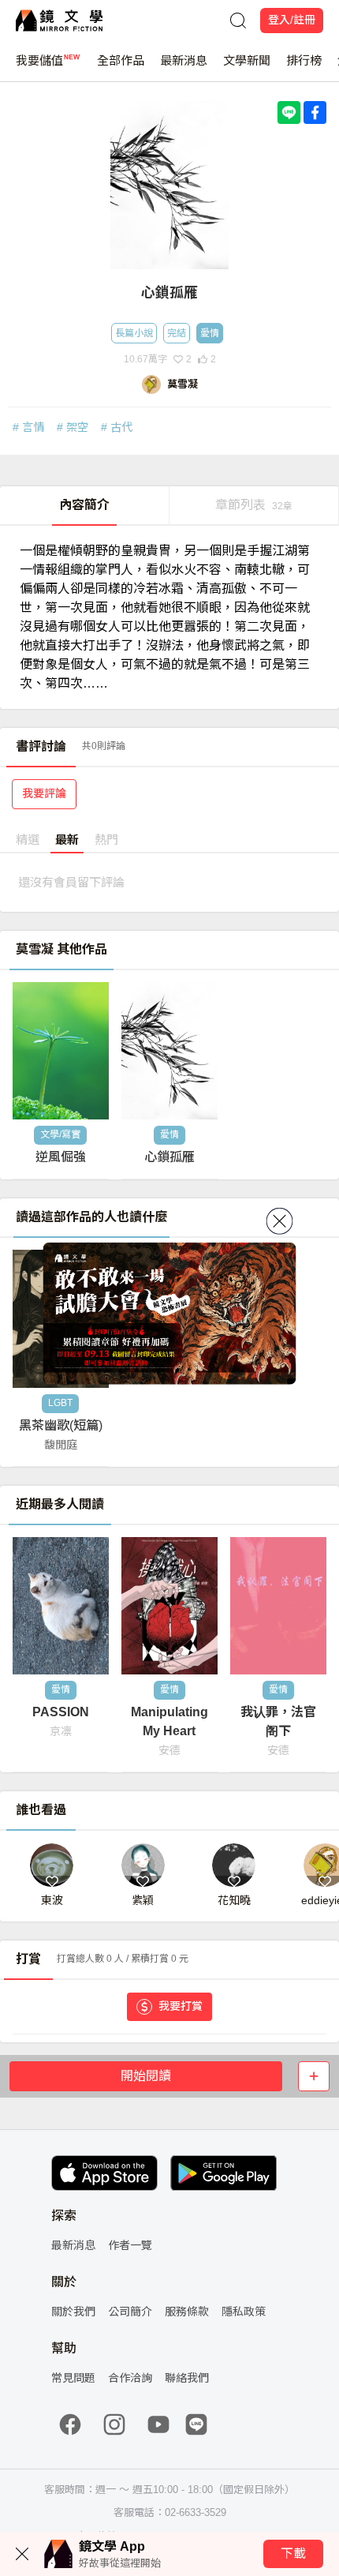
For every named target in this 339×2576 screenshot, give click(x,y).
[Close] (280, 1221)
